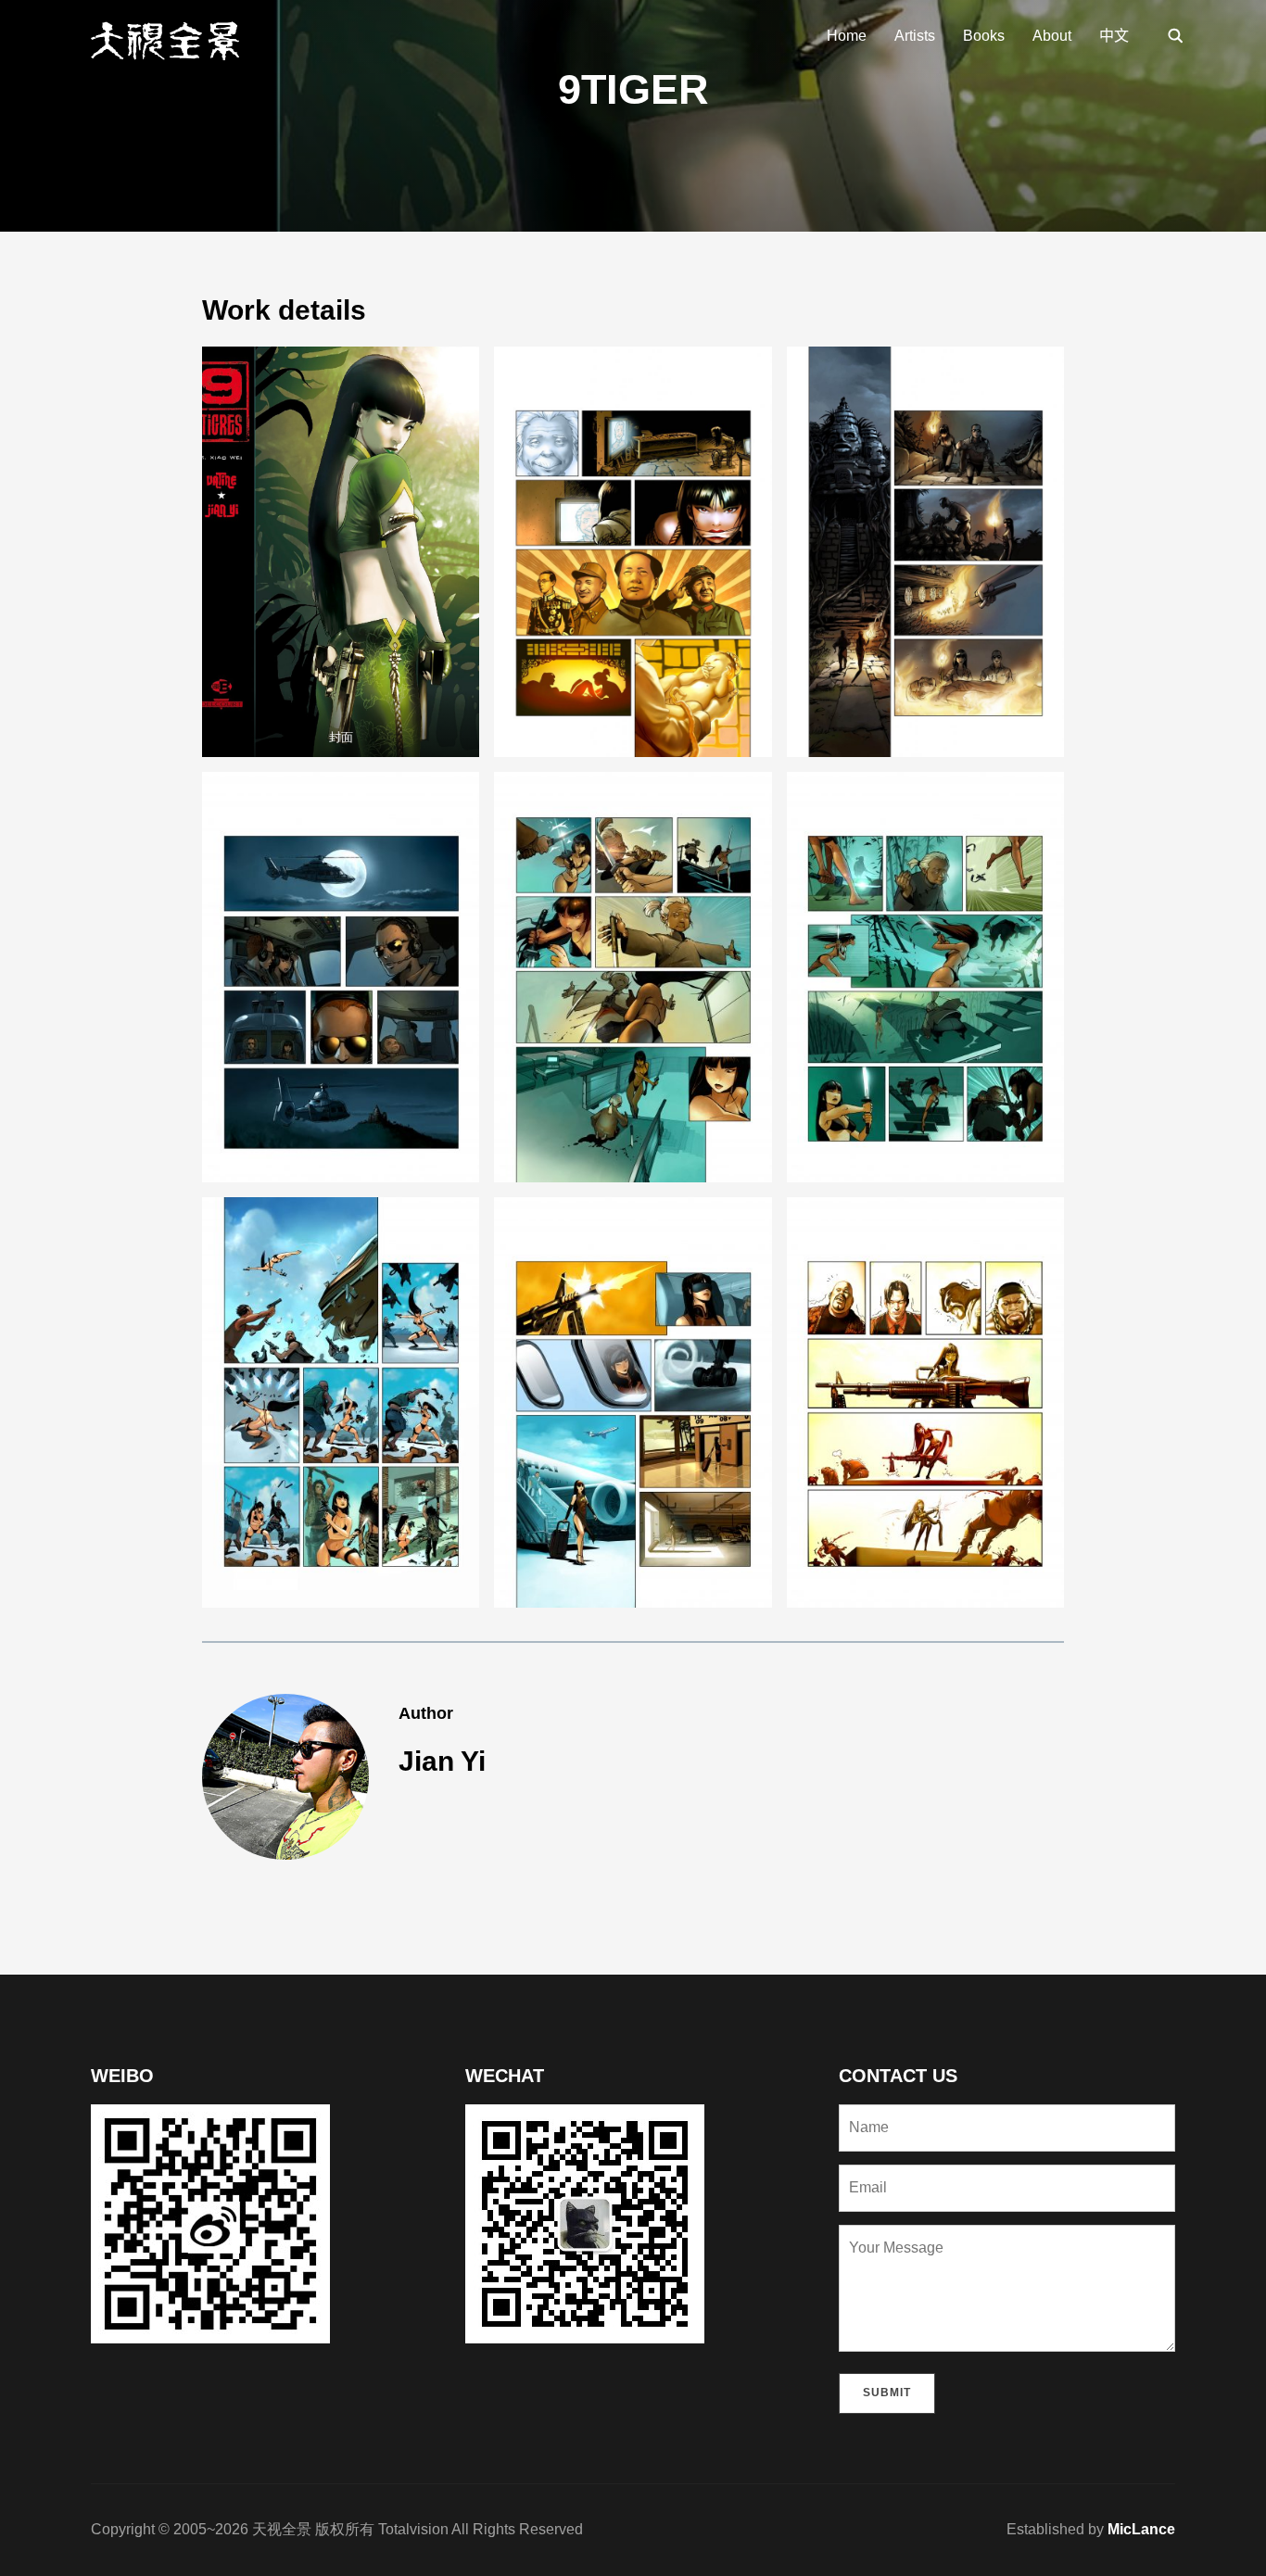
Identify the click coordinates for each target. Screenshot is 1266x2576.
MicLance (1141, 2529)
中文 (1114, 36)
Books (984, 36)
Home (847, 36)
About (1052, 36)
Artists (915, 36)
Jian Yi (442, 1761)
